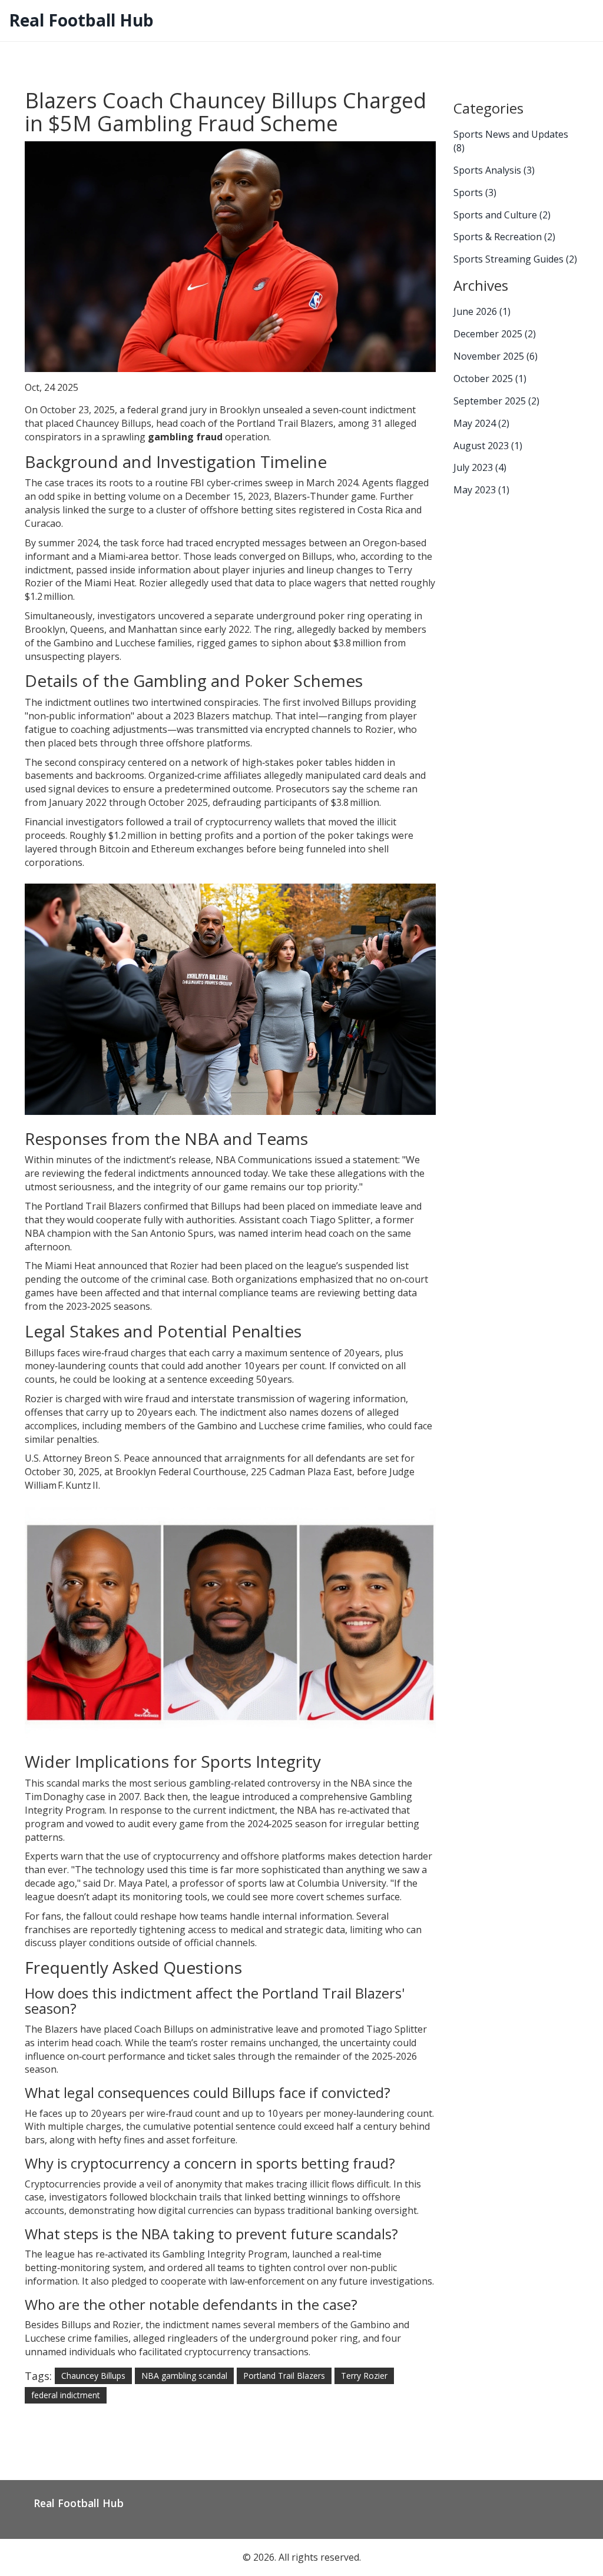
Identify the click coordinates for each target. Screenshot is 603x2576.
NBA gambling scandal (184, 2376)
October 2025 (490, 379)
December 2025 (495, 334)
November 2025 (496, 356)
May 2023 (481, 490)
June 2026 (482, 311)
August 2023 (488, 446)
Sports (475, 192)
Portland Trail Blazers (284, 2376)
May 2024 (481, 423)
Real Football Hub (81, 20)
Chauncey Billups (93, 2376)
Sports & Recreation (504, 237)
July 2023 (480, 467)
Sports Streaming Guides (515, 259)
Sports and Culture (502, 215)
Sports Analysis (494, 170)
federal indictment (66, 2395)
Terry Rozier (364, 2376)
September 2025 (496, 401)
